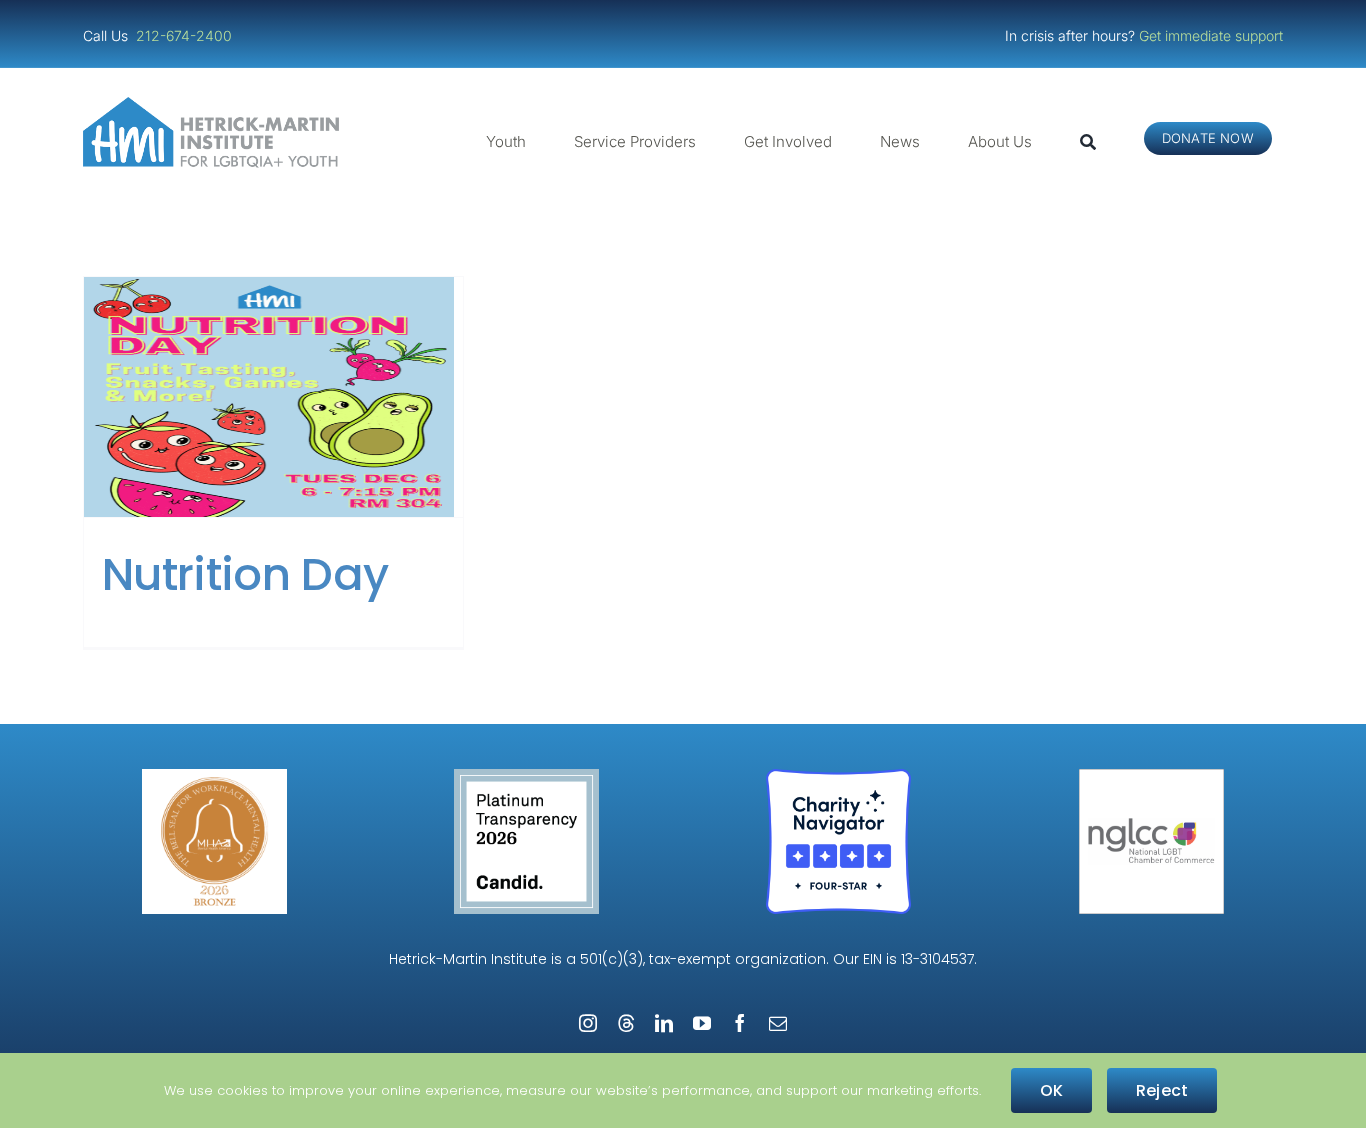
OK (1051, 1090)
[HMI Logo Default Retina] (215, 104)
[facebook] (740, 1023)
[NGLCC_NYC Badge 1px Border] (1151, 776)
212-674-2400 (186, 35)
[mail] (778, 1023)
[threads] (626, 1023)
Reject (1162, 1090)
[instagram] (588, 1023)
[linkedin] (664, 1023)
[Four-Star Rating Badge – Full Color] (838, 776)
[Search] (1088, 142)
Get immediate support (1211, 35)
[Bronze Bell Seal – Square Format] (214, 776)
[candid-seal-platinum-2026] (526, 776)
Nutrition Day (245, 574)
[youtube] (702, 1023)
